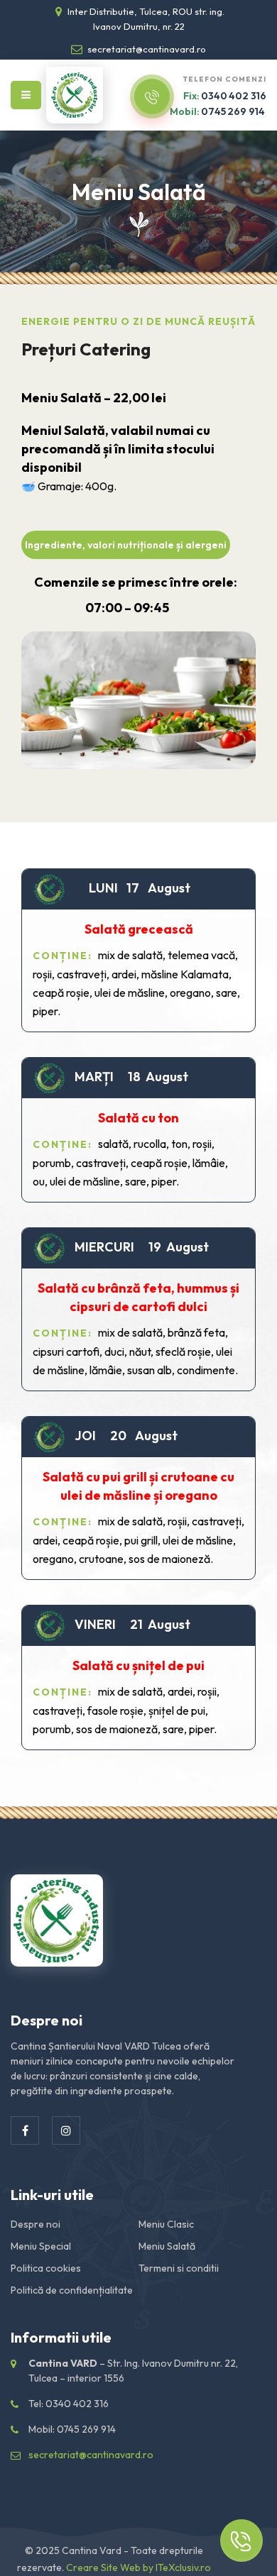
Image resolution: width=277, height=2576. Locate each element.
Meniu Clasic (166, 2224)
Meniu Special (41, 2246)
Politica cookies (46, 2268)
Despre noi (36, 2224)
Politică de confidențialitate (72, 2290)
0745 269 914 (217, 111)
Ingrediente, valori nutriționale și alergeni (126, 545)
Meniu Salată (167, 2246)
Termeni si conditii (179, 2268)
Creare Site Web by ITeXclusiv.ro (138, 2567)
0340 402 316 (225, 96)
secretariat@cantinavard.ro (146, 49)
